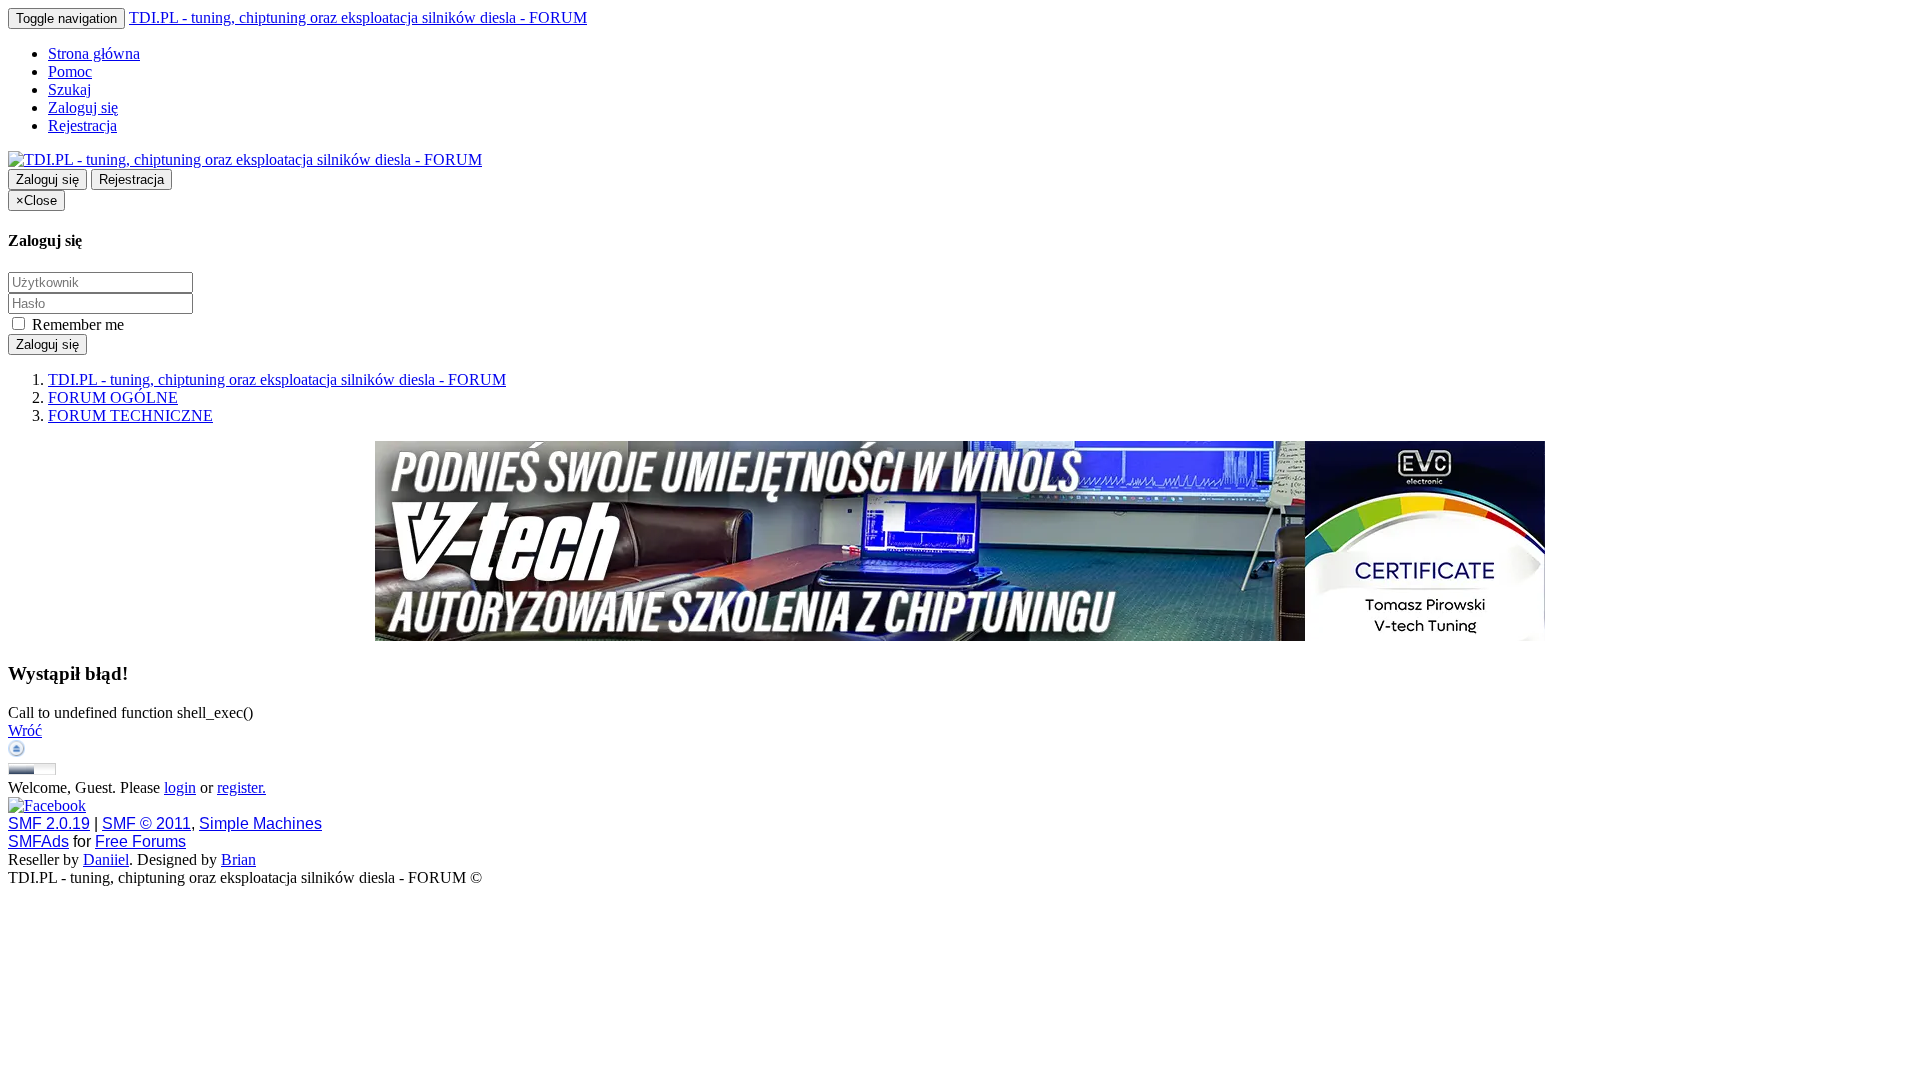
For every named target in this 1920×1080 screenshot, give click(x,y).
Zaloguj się (83, 107)
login (180, 787)
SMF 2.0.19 (49, 823)
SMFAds (38, 841)
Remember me (76, 324)
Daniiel (106, 859)
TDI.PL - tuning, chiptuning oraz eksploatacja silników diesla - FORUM (358, 17)
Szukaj (69, 89)
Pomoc (70, 71)
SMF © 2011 (146, 823)
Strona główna (94, 53)
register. (241, 787)
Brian (238, 859)
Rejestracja (82, 125)
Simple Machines (260, 823)
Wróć (25, 730)
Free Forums (140, 841)
